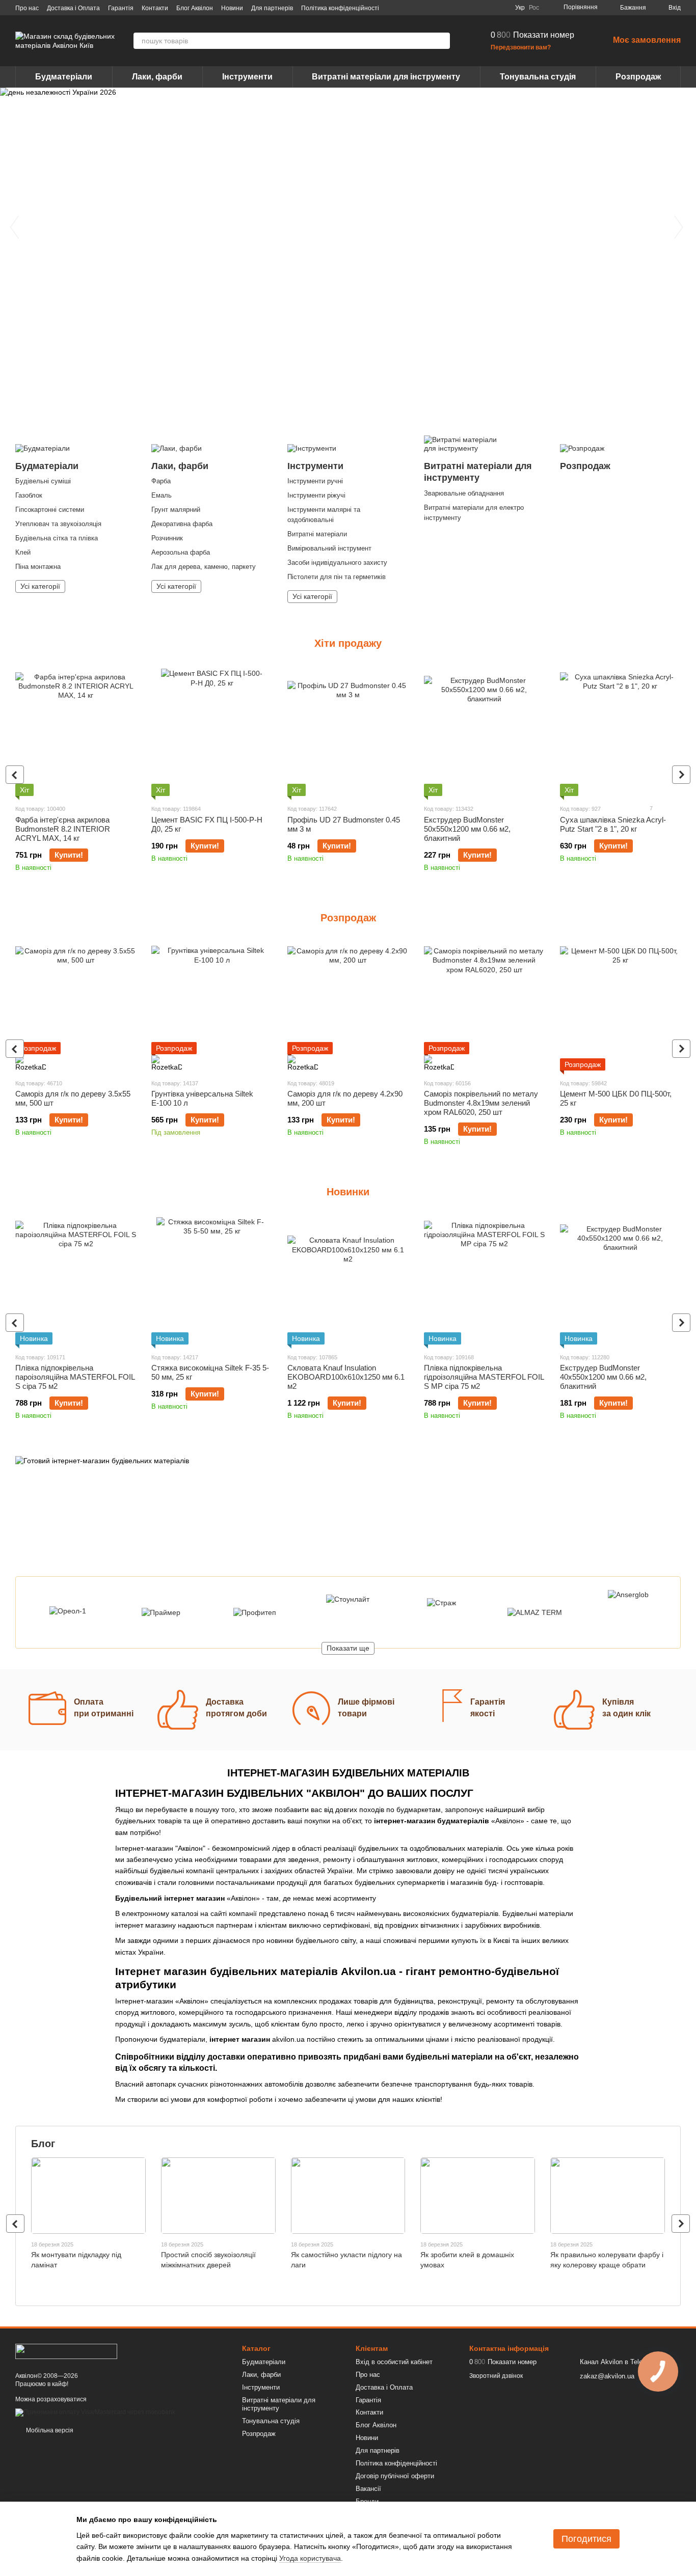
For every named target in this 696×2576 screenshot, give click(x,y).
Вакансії (368, 2489)
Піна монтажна (38, 567)
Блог (43, 2144)
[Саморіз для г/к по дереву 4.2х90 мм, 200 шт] (348, 1007)
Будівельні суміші (43, 481)
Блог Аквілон (195, 8)
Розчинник (167, 538)
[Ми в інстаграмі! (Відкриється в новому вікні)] (476, 8)
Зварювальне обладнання (464, 493)
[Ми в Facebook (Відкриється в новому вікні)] (452, 8)
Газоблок (29, 495)
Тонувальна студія (538, 77)
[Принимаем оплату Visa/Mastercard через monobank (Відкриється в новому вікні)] (95, 2413)
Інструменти (247, 77)
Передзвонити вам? (521, 47)
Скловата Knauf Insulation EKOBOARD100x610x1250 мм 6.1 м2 (346, 1377)
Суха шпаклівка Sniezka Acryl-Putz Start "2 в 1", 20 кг (613, 824)
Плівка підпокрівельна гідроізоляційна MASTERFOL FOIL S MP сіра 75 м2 (484, 1377)
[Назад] (15, 775)
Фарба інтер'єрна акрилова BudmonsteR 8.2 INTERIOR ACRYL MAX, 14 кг (63, 829)
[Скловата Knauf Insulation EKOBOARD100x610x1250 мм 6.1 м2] (348, 1281)
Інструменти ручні (315, 481)
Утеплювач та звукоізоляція (58, 524)
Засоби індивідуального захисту (337, 563)
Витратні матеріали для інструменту (386, 77)
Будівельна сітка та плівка (57, 538)
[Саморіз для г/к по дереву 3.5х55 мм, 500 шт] (76, 1007)
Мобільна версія (49, 2430)
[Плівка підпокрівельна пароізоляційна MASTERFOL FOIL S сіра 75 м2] (76, 1281)
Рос (534, 8)
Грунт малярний (176, 510)
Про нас (27, 8)
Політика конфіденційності (340, 8)
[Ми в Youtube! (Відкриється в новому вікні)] (464, 8)
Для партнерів (272, 8)
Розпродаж (638, 77)
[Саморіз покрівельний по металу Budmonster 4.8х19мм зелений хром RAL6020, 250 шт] (484, 1007)
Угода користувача (310, 2558)
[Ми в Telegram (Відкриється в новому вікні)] (489, 8)
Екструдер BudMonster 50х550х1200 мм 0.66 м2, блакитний (467, 829)
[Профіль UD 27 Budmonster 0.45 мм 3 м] (348, 732)
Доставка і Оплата (73, 8)
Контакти (155, 8)
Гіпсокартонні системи (50, 510)
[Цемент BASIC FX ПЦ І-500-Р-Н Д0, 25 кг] (212, 732)
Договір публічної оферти (395, 2476)
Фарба (161, 481)
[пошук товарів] (442, 41)
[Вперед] (681, 775)
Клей (23, 552)
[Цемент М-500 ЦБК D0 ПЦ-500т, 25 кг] (620, 1007)
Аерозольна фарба (181, 552)
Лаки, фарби (157, 77)
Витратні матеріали (317, 534)
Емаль (162, 495)
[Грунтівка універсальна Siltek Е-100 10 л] (212, 1007)
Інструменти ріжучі (316, 495)
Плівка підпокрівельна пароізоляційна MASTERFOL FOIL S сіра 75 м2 (75, 1377)
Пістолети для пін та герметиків (337, 577)
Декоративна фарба (182, 524)
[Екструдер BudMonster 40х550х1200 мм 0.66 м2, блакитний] (620, 1281)
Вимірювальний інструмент (329, 548)
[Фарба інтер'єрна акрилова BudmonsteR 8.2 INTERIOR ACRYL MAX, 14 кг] (76, 732)
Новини (232, 8)
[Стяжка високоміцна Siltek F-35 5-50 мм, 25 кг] (212, 1281)
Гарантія (121, 8)
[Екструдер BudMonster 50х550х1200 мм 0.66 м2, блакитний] (484, 732)
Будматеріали (64, 77)
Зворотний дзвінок (496, 2376)
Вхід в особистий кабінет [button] (394, 2362)
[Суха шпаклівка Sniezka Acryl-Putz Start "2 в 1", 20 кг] (620, 732)
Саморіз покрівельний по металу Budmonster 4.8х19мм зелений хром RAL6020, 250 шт (481, 1103)
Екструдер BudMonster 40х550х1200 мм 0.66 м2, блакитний (603, 1377)
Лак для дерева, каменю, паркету (204, 567)
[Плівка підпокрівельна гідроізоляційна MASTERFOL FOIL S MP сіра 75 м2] (484, 1281)
